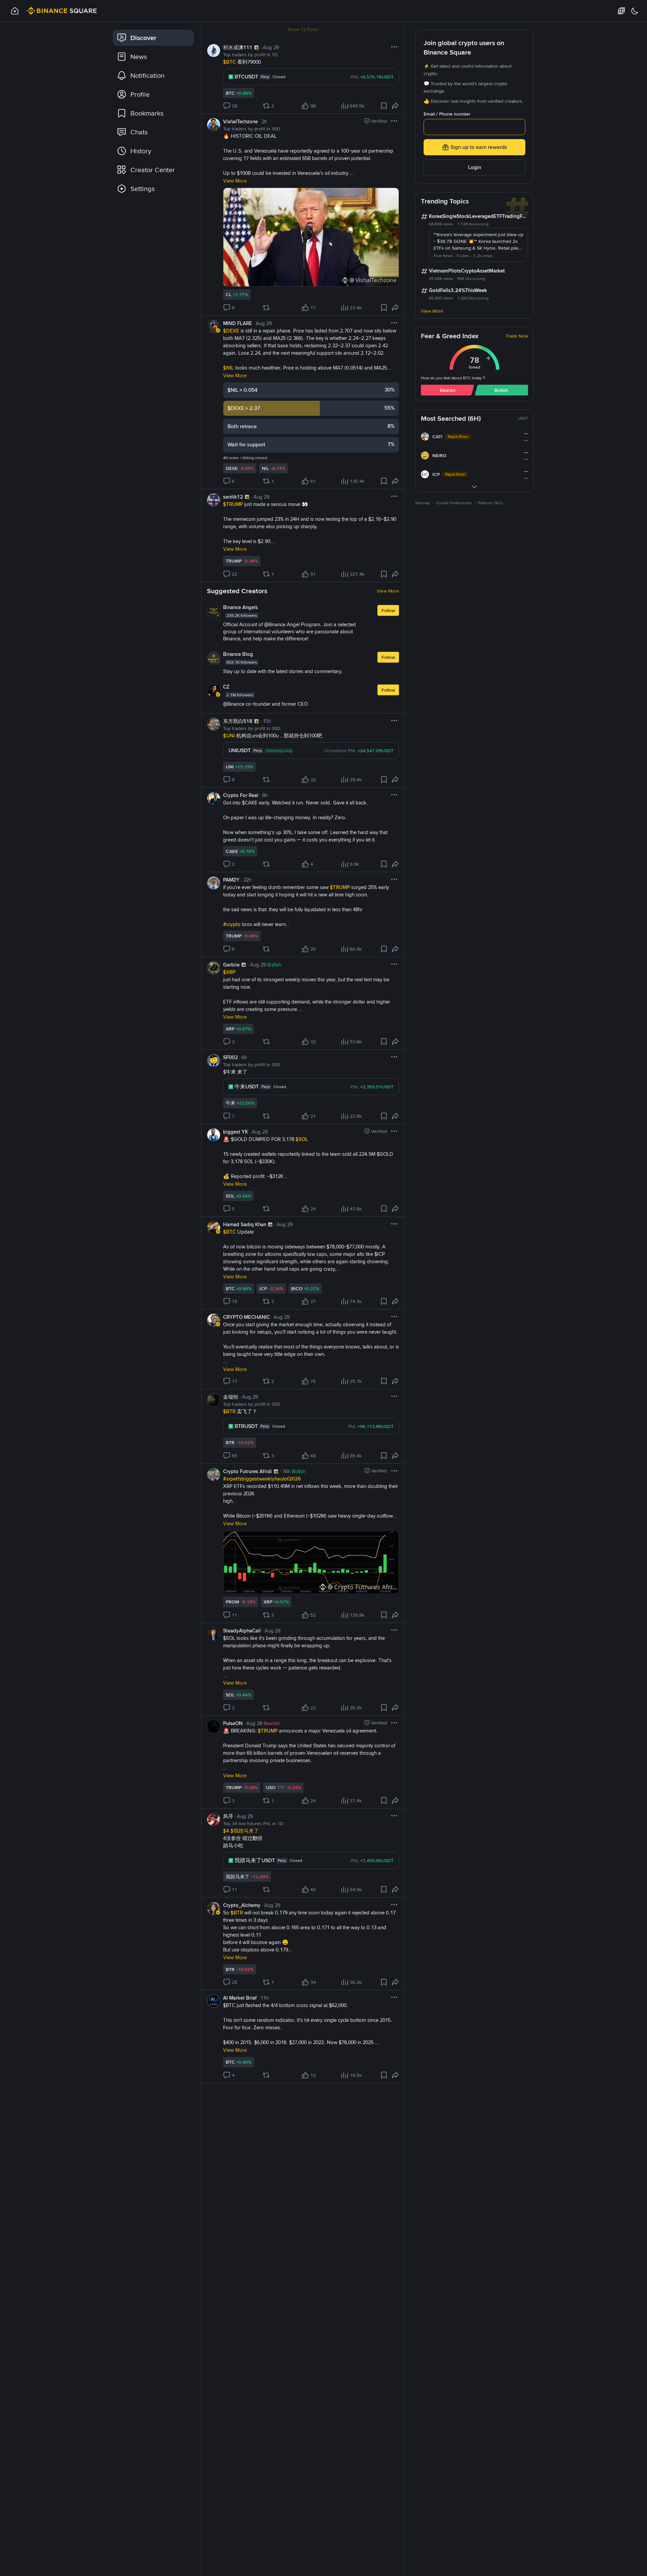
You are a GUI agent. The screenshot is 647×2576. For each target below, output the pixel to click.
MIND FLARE (238, 323)
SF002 (230, 1057)
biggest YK (236, 1132)
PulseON (233, 1723)
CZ (226, 687)
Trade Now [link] (517, 336)
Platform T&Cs (490, 503)
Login (475, 167)
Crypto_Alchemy (242, 1905)
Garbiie (231, 965)
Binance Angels (240, 607)
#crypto (233, 924)
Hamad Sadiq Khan (245, 1225)
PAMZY (231, 880)
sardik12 (233, 497)
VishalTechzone (240, 122)
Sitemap (423, 503)
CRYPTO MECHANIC (247, 1317)
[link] (153, 38)
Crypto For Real (241, 795)
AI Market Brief (240, 1998)
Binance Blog (238, 654)
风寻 (228, 1816)
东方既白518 (238, 721)
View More (388, 591)
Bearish (448, 390)
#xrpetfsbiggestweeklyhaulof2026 (262, 1479)
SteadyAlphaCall (242, 1631)
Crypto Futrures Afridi (248, 1471)
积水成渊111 (238, 47)
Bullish (501, 390)
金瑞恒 (231, 1397)
